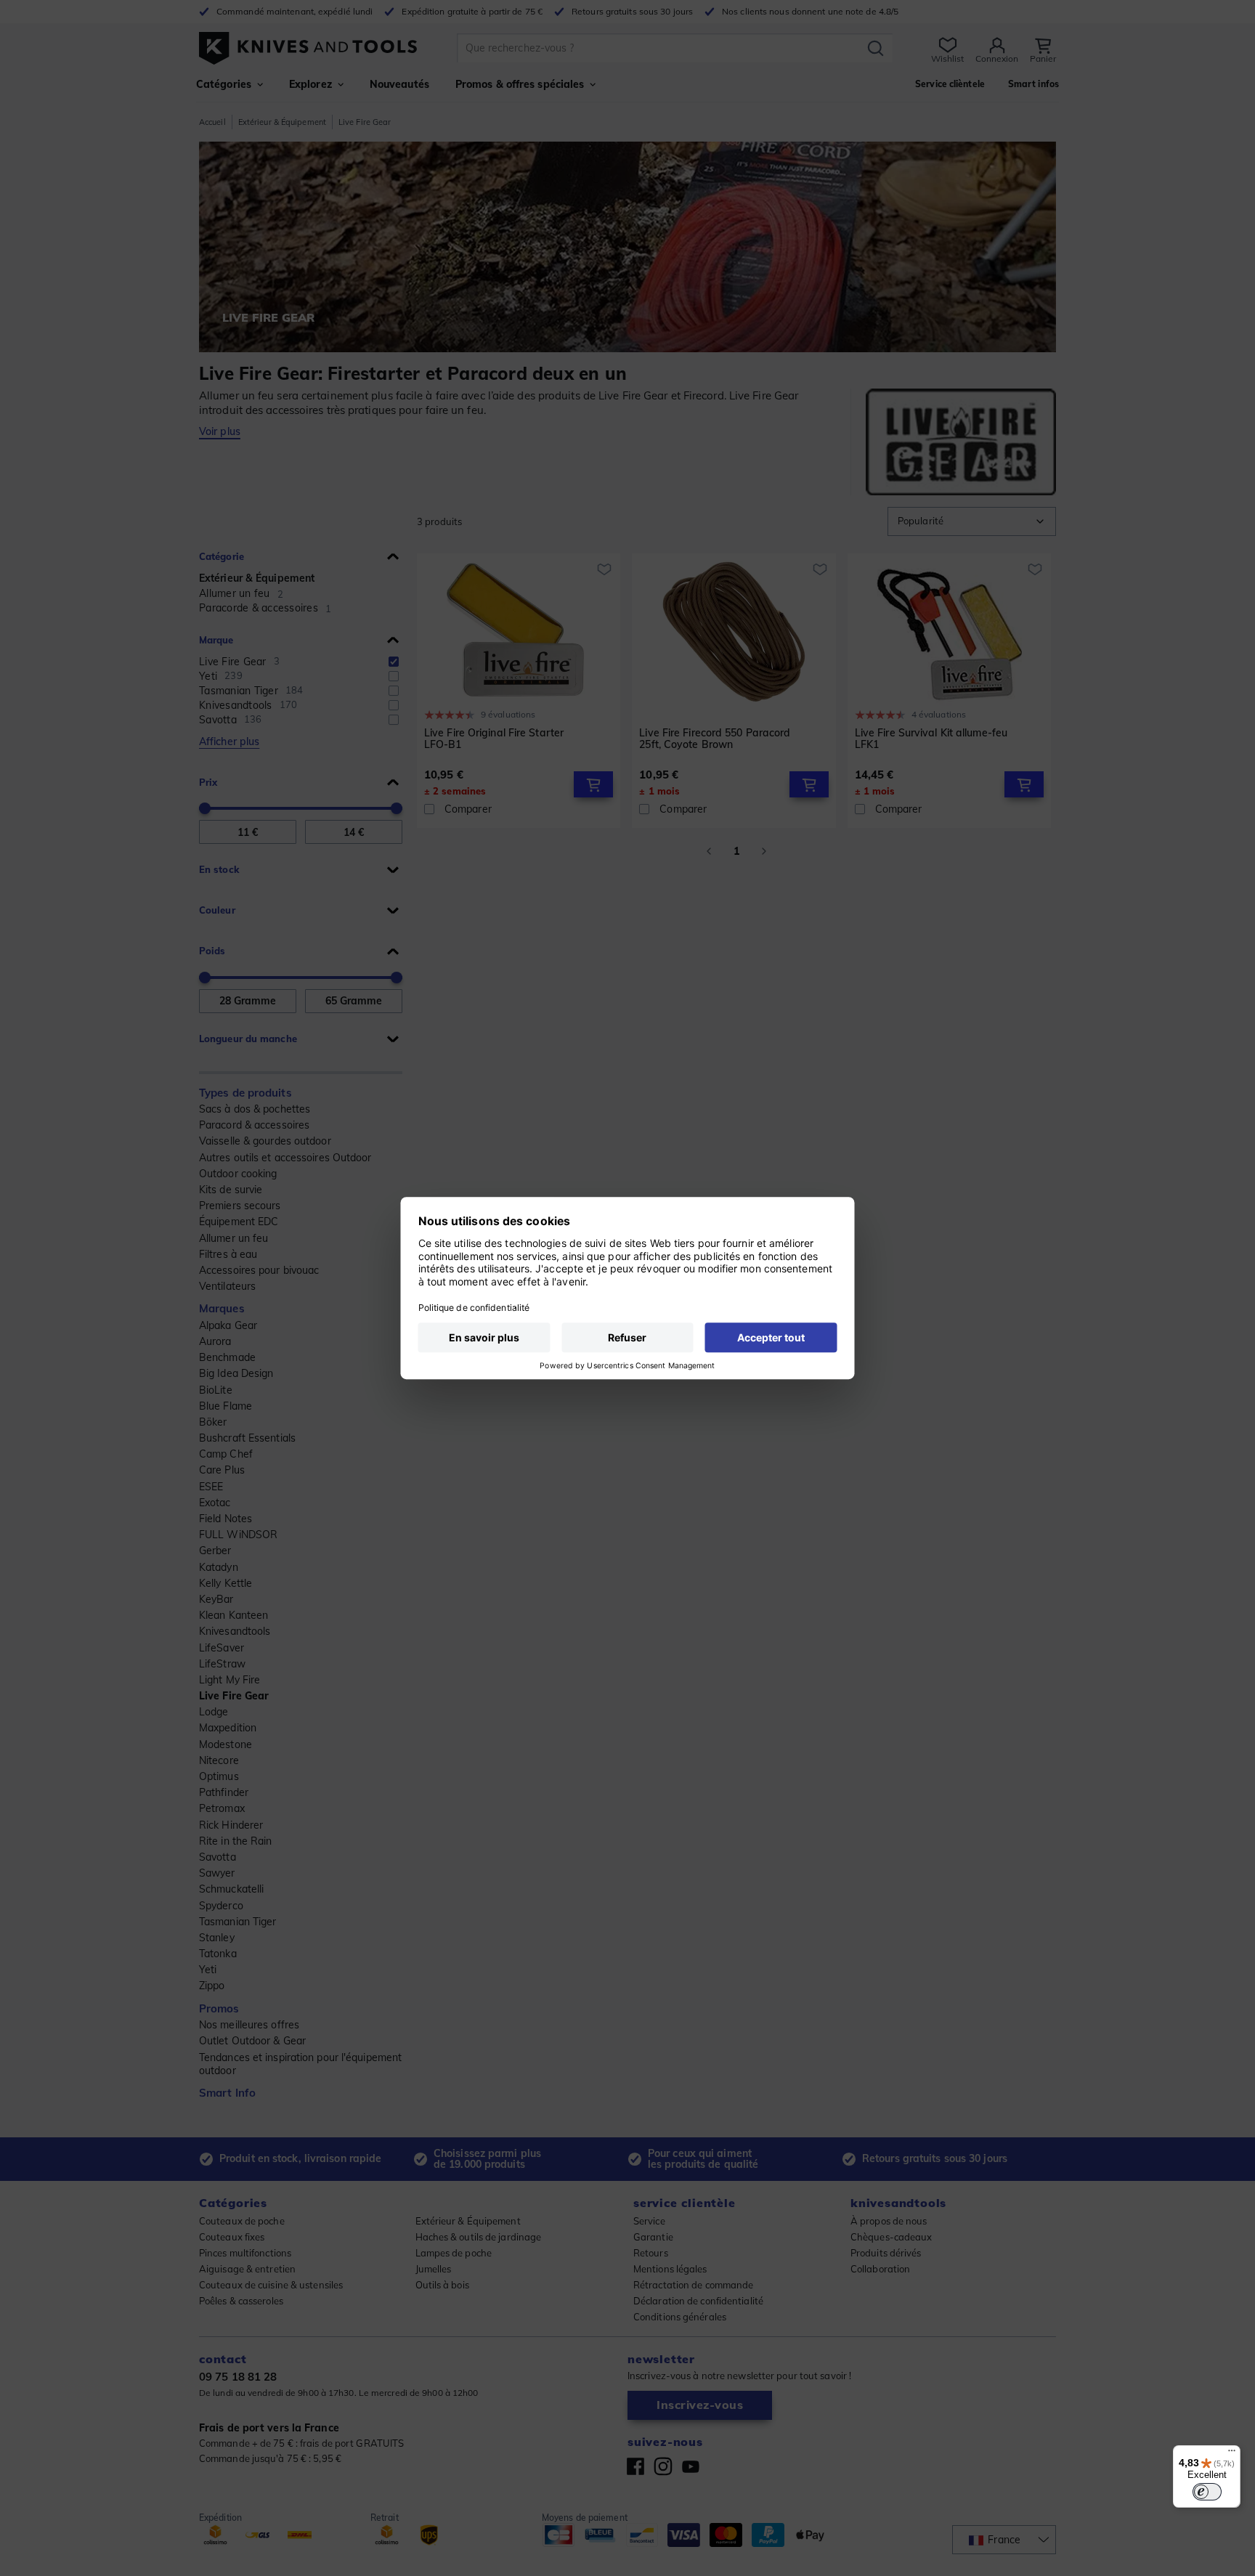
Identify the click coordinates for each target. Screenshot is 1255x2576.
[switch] (1207, 2492)
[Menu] (1232, 2454)
